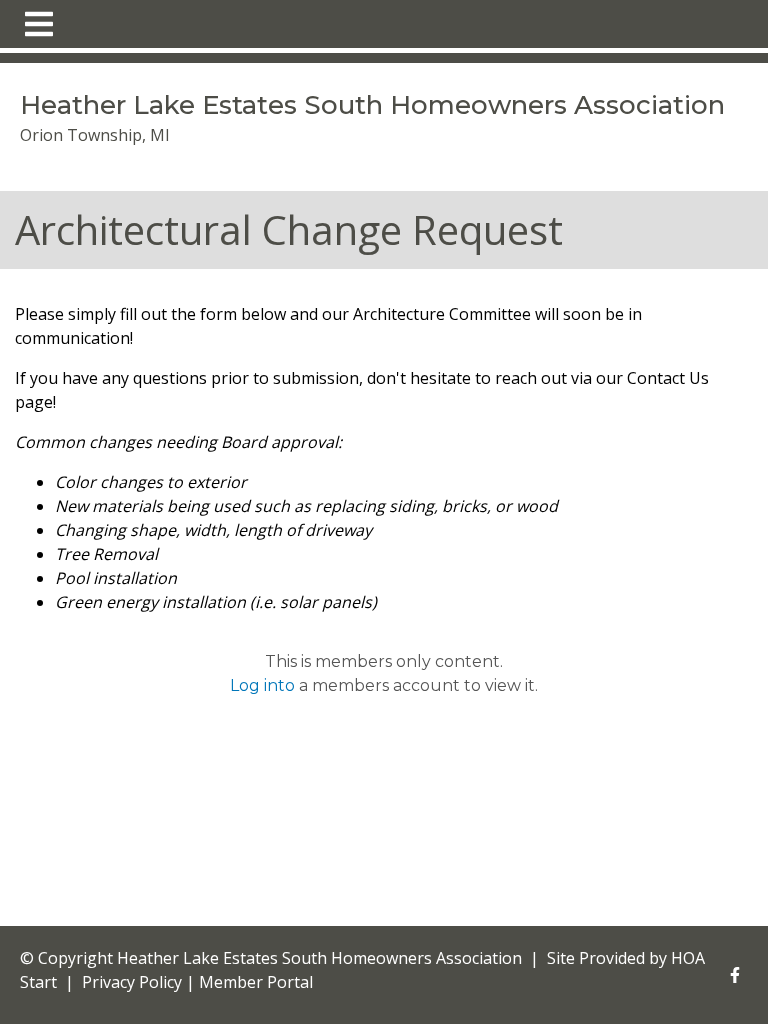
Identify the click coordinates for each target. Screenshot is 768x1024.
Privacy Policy (132, 982)
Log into (262, 685)
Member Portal (256, 982)
